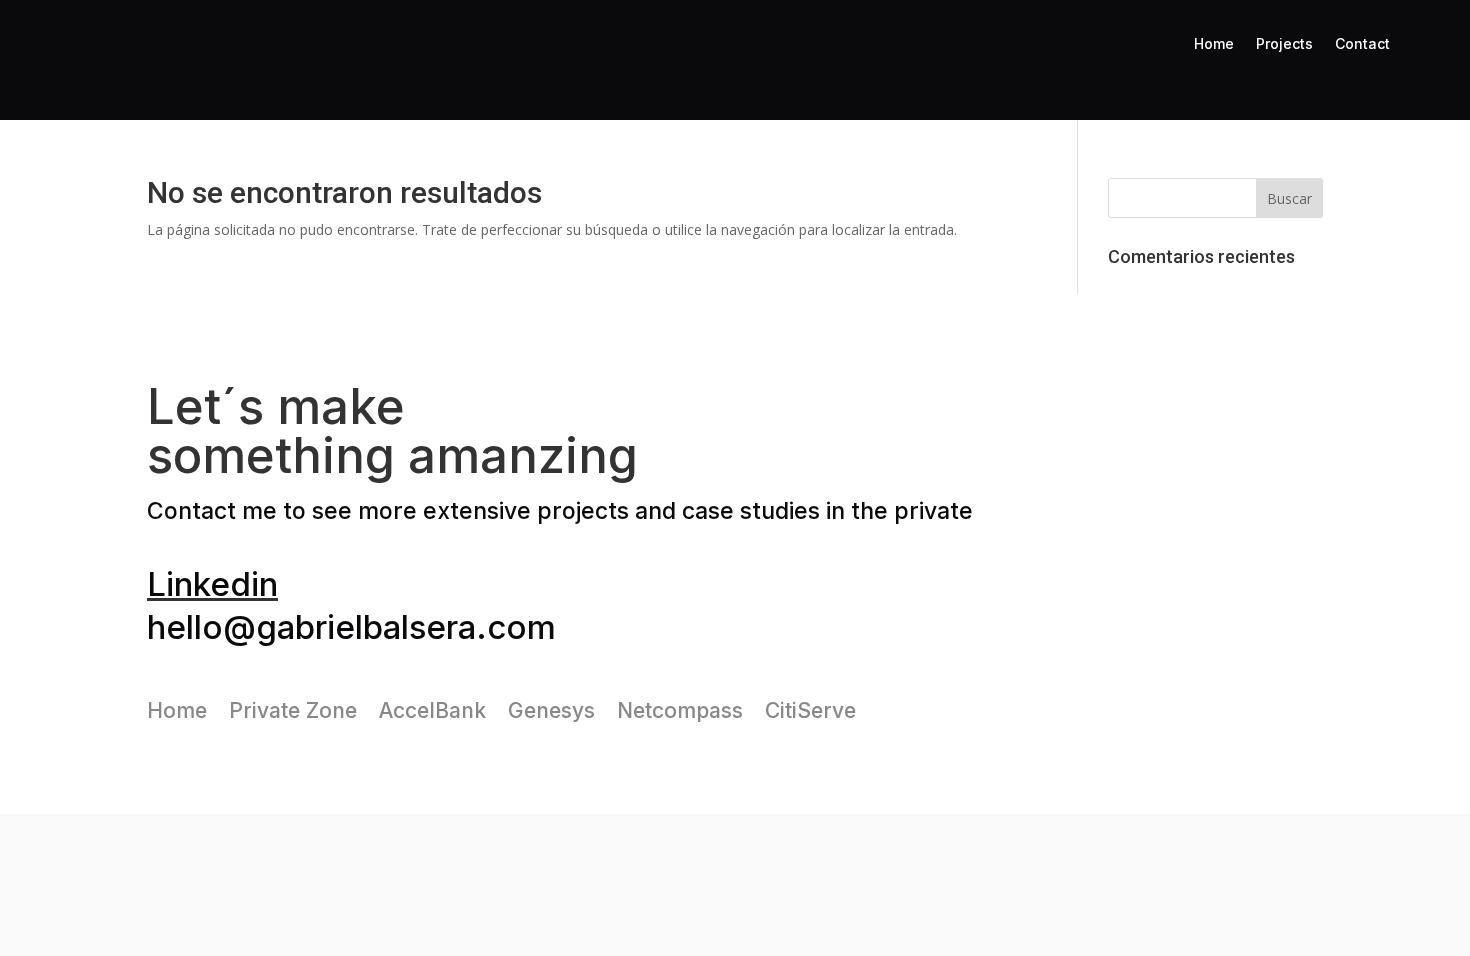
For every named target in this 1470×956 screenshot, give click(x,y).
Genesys (551, 708)
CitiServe (810, 708)
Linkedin (212, 584)
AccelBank (432, 708)
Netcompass (680, 708)
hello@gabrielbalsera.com (351, 627)
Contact (1362, 44)
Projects (1284, 44)
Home (1214, 44)
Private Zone (293, 708)
